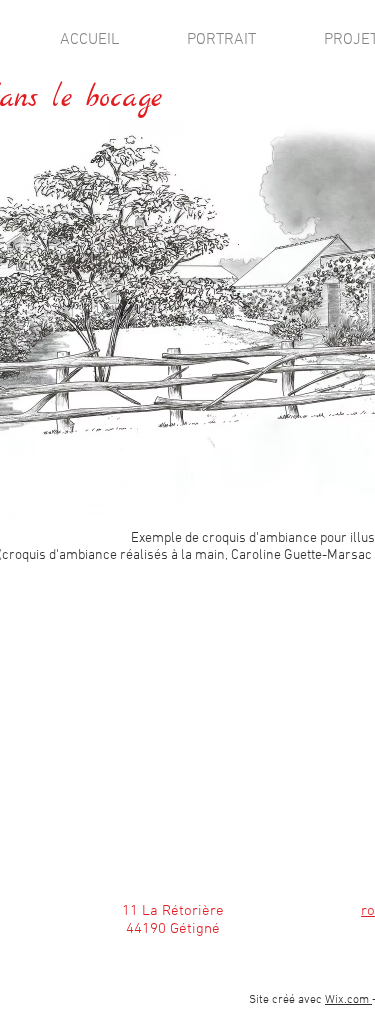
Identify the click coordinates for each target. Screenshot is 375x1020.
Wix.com (348, 1000)
